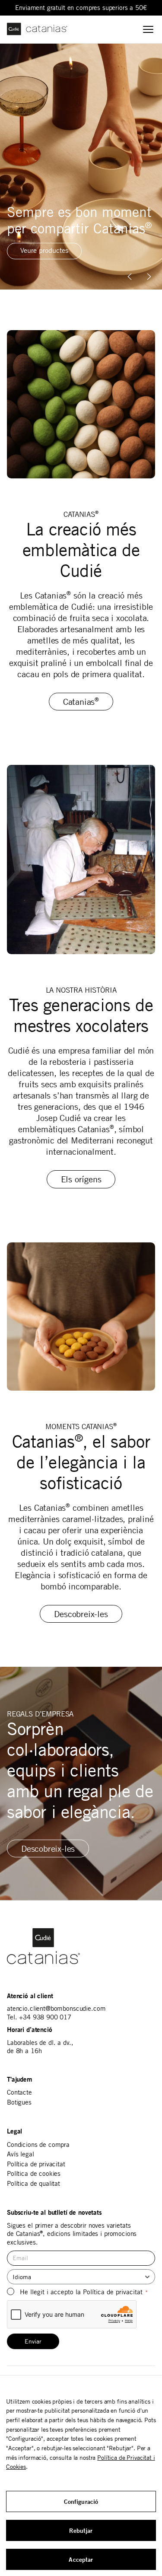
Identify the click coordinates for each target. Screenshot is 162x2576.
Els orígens (81, 1179)
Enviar (33, 2341)
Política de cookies (34, 2173)
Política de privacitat (36, 2164)
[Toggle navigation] (148, 29)
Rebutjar (81, 2530)
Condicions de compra (38, 2145)
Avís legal (21, 2154)
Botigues (19, 2102)
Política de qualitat (33, 2183)
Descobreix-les (81, 1614)
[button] (149, 277)
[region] (81, 167)
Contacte (19, 2092)
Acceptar (81, 2559)
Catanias (81, 702)
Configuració (81, 2501)
